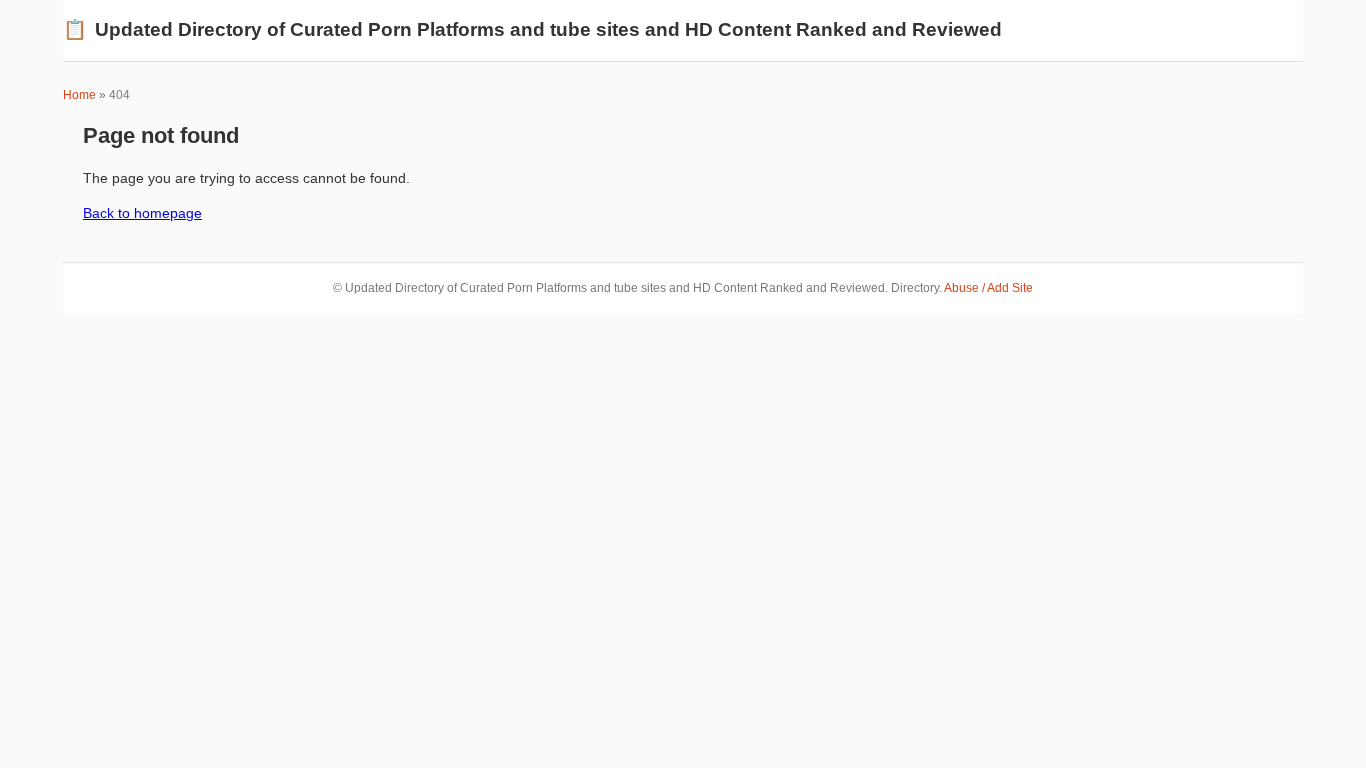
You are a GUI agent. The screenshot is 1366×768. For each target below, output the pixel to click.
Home (79, 95)
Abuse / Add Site (988, 288)
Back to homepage (142, 213)
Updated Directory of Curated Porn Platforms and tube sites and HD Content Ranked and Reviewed (532, 29)
